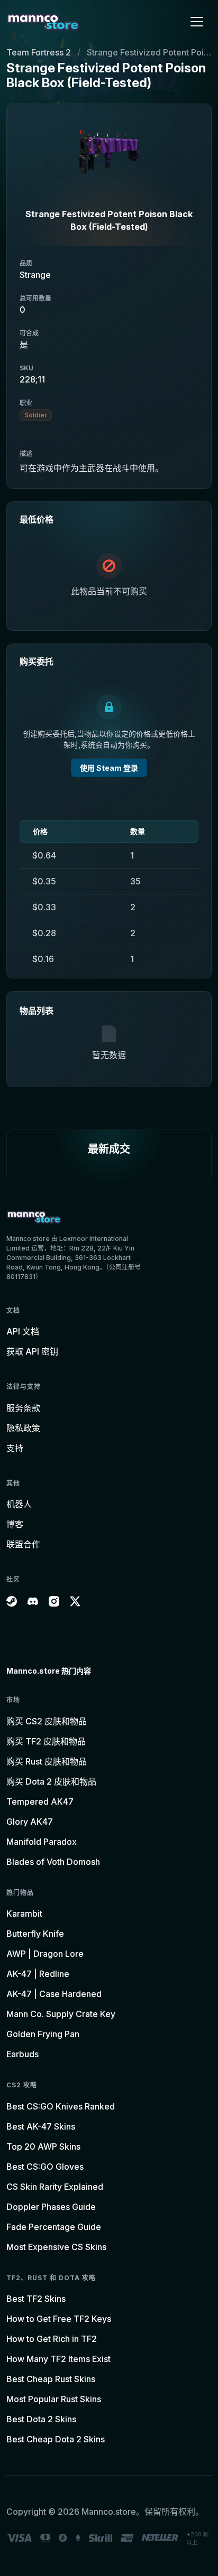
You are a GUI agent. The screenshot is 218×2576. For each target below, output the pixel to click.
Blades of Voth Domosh (53, 1862)
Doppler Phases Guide (51, 2207)
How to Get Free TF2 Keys (59, 2319)
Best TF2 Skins (36, 2299)
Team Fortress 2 (39, 52)
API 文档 (23, 1331)
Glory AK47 (30, 1822)
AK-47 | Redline (38, 1974)
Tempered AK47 (40, 1802)
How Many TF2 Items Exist (58, 2359)
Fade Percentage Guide (54, 2227)
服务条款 (23, 1408)
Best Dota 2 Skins (41, 2419)
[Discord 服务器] (33, 1601)
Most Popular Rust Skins (54, 2399)
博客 (15, 1524)
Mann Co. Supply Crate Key (61, 2014)
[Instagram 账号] (54, 1601)
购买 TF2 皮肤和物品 (46, 1741)
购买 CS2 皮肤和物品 (47, 1721)
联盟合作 (23, 1544)
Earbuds (22, 2054)
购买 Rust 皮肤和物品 (47, 1761)
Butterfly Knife (35, 1934)
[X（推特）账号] (75, 1601)
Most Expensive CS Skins (56, 2247)
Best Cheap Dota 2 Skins (56, 2439)
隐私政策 (23, 1428)
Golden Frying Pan (43, 2034)
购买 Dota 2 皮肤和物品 (51, 1781)
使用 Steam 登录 (109, 768)
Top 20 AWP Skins (43, 2146)
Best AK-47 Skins (41, 2126)
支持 (15, 1448)
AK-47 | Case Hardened (54, 1994)
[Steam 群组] (12, 1601)
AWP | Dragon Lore (45, 1954)
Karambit (24, 1914)
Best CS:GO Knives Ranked (61, 2106)
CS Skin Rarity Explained (55, 2187)
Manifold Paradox (42, 1842)
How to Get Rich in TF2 (52, 2339)
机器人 (19, 1504)
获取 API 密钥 (32, 1351)
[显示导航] (197, 22)
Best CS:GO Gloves (45, 2167)
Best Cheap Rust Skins (51, 2379)
